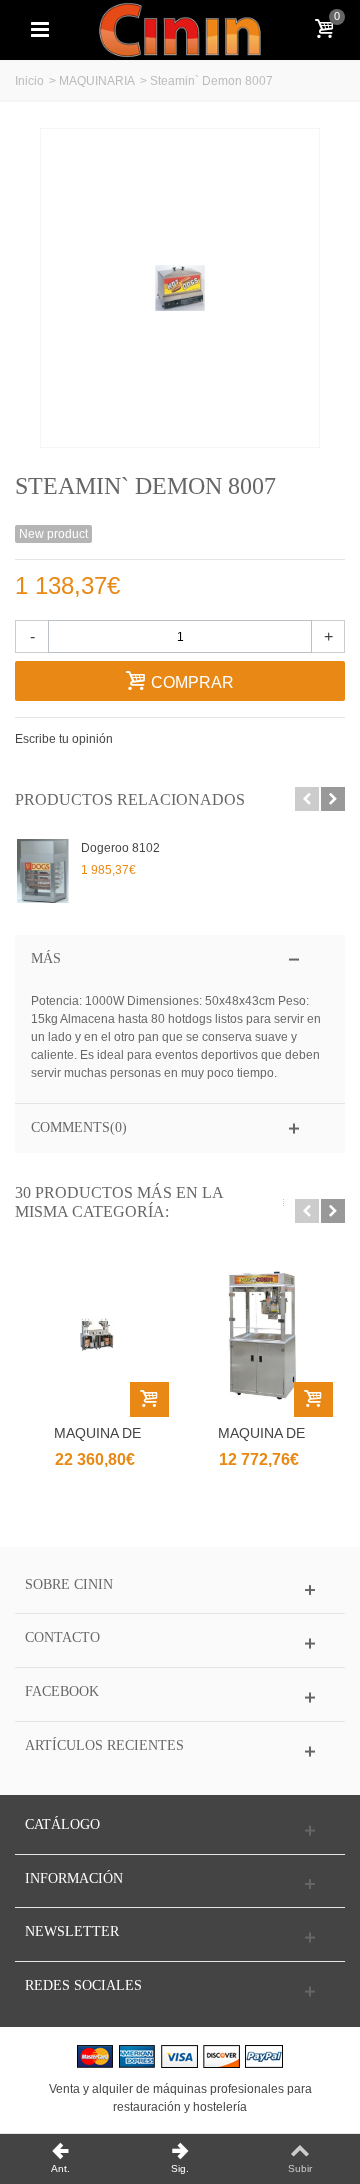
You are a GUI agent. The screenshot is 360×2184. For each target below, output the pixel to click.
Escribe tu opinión (64, 739)
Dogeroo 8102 (120, 848)
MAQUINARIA (97, 81)
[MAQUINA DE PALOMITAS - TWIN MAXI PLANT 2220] (97, 1335)
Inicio (29, 81)
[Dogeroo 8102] (43, 871)
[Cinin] (180, 29)
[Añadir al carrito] (149, 1399)
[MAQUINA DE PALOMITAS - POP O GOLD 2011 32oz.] (261, 1335)
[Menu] (40, 30)
